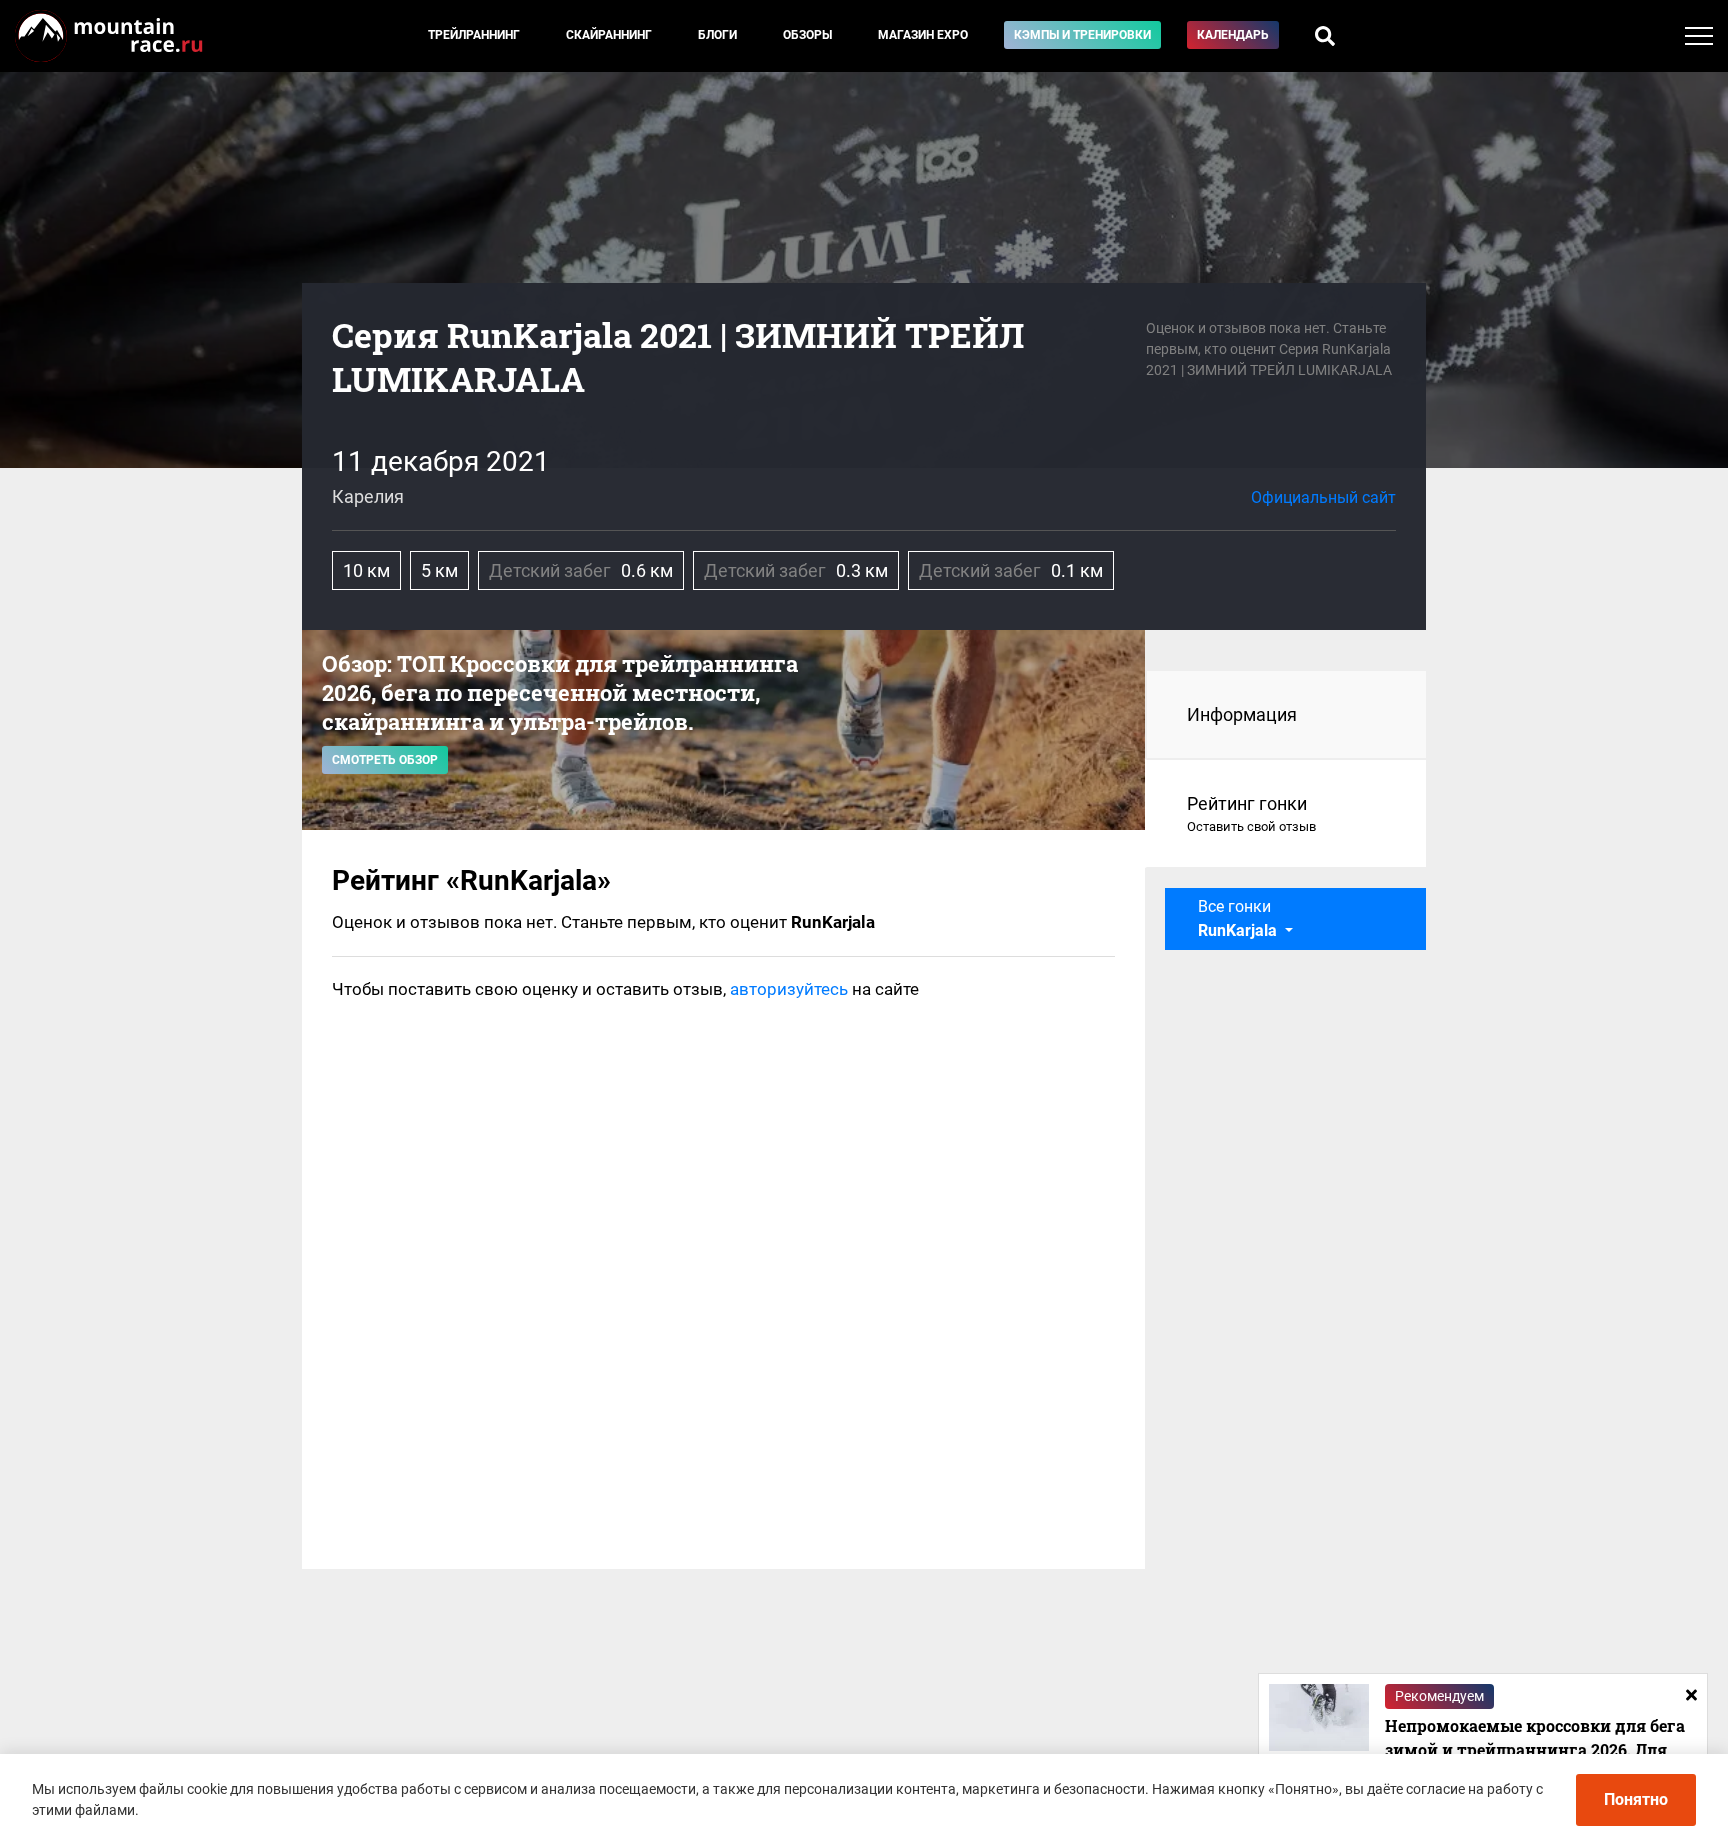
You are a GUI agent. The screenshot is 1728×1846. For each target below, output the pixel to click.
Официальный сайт (1323, 497)
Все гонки (1237, 918)
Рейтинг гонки (1251, 813)
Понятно (1636, 1799)
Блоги (717, 35)
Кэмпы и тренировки (1082, 35)
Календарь (1233, 35)
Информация (1242, 714)
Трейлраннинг (474, 35)
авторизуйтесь (789, 989)
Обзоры (807, 35)
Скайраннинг (609, 35)
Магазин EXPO (923, 35)
